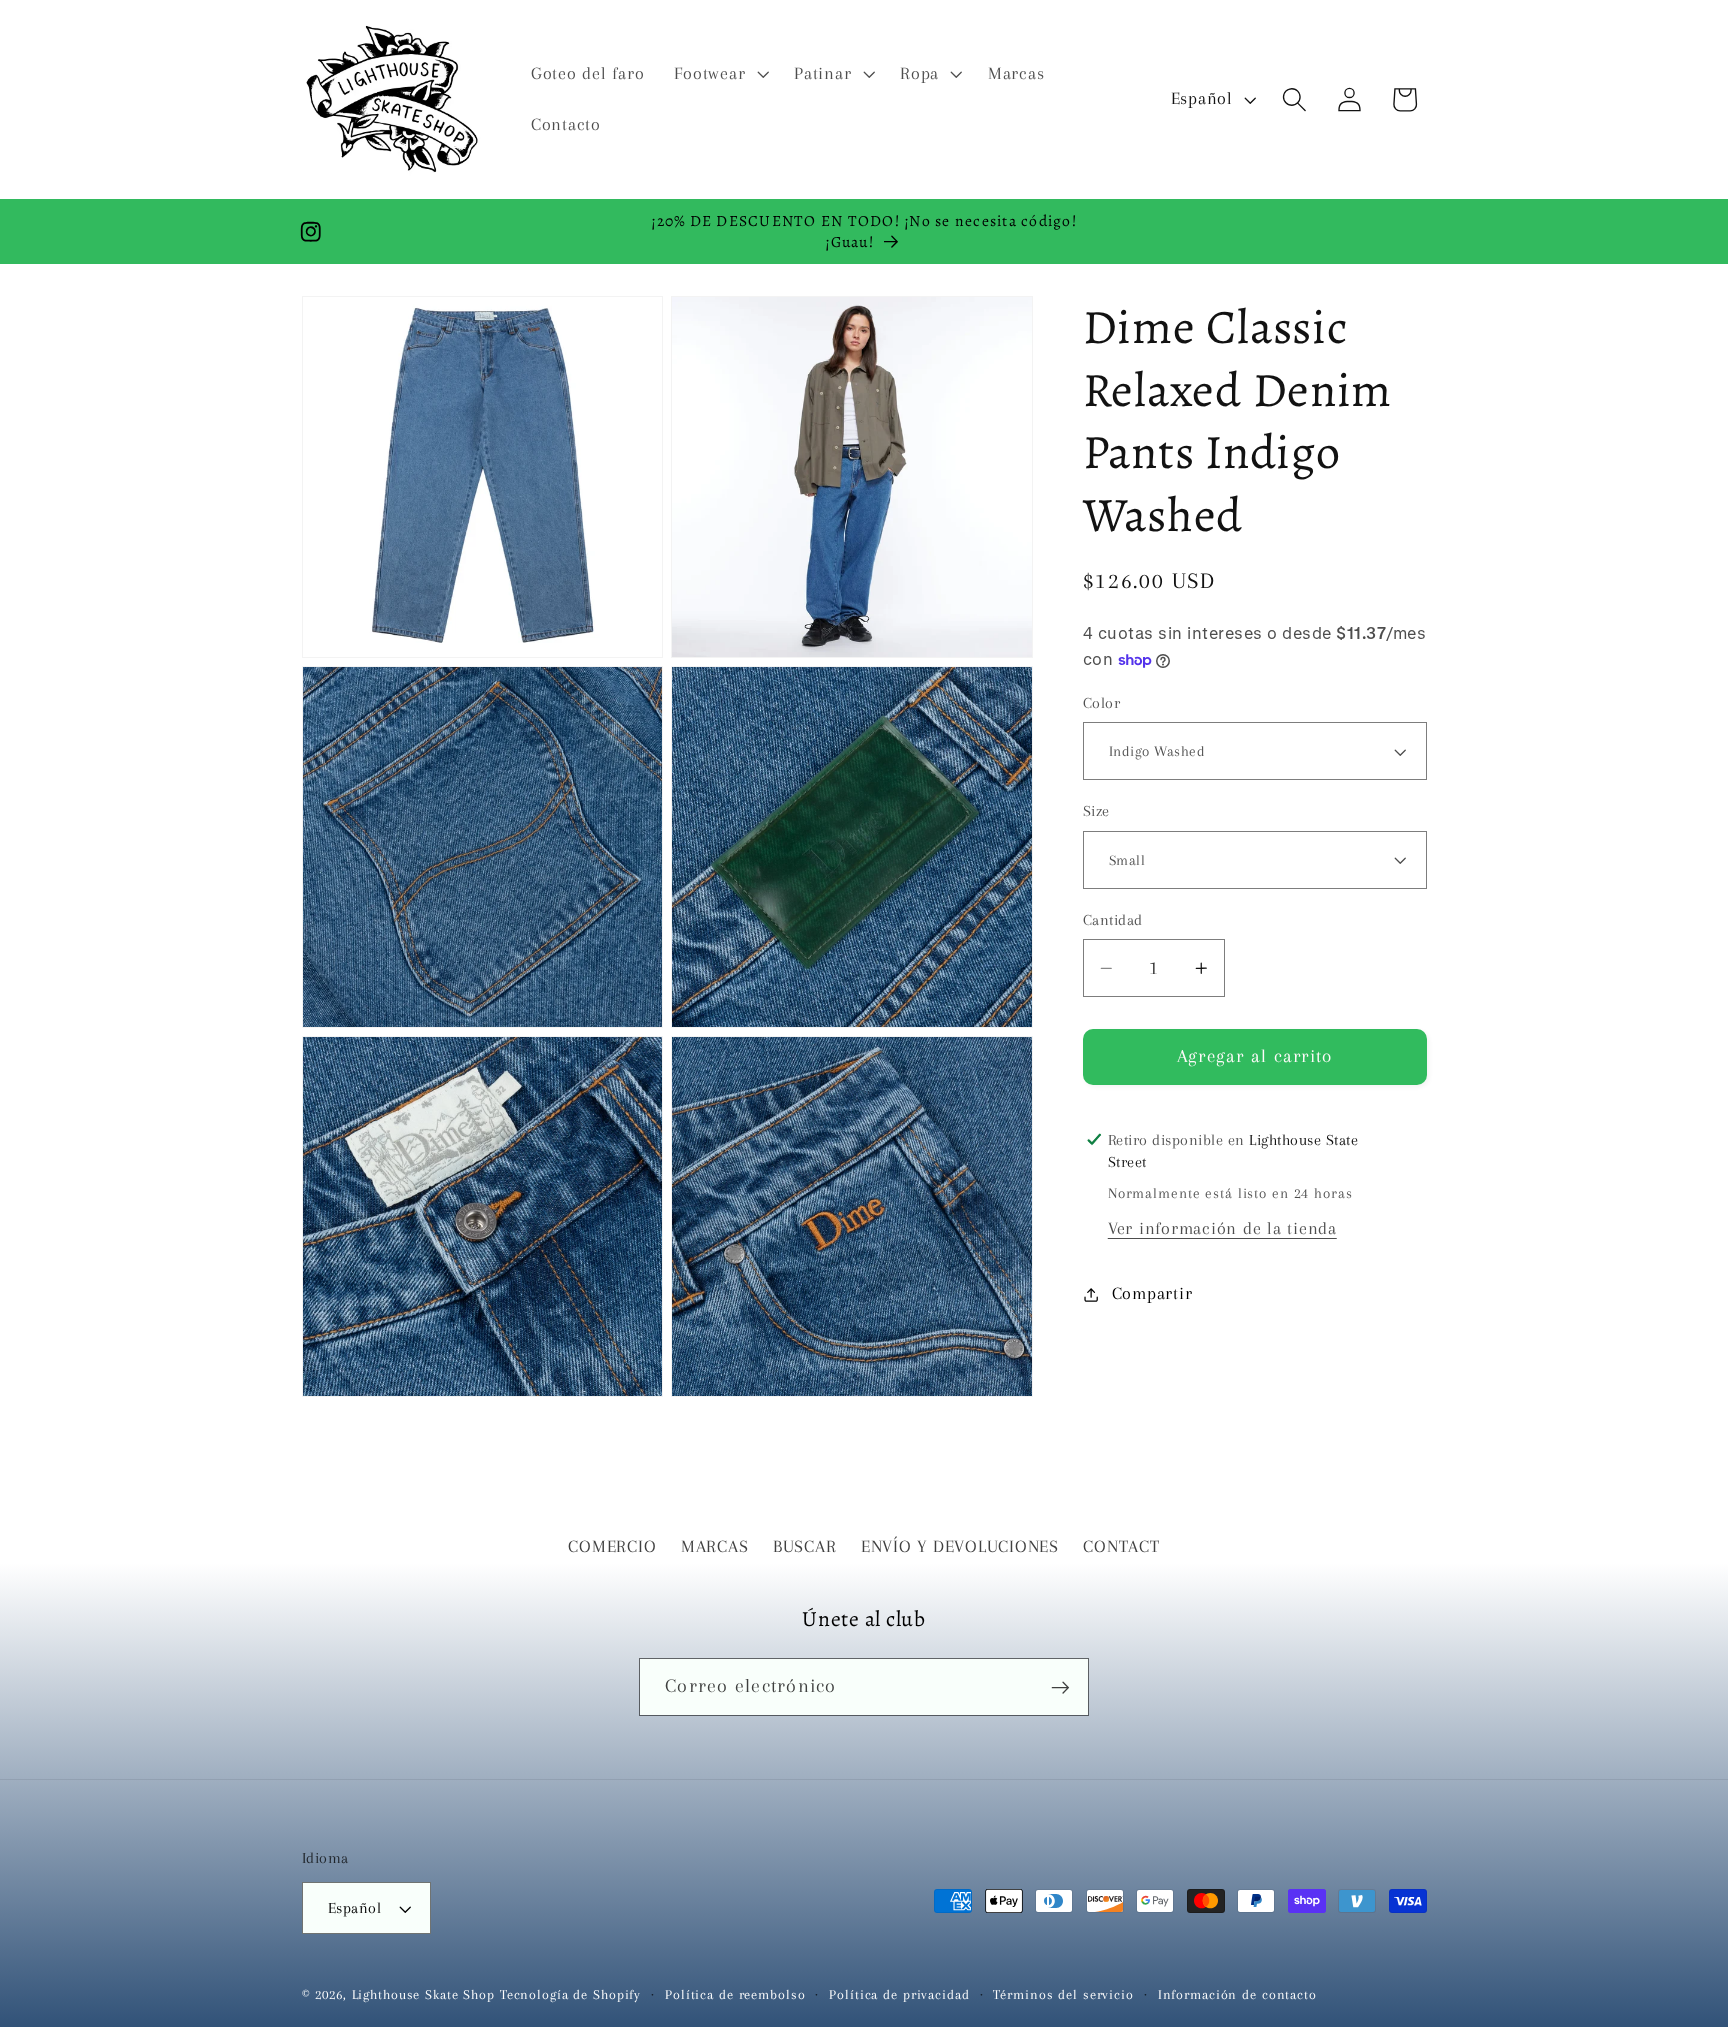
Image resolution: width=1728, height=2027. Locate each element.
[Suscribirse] (1060, 1687)
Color (1102, 703)
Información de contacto (1237, 1995)
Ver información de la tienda (1222, 1228)
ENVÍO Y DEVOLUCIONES (960, 1546)
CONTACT (1121, 1546)
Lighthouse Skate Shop (423, 1995)
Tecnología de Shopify (570, 1995)
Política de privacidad (899, 1995)
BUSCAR (805, 1546)
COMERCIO (612, 1546)
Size (1096, 811)
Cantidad (1113, 920)
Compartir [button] (1152, 1293)
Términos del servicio (1063, 1995)
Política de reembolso (735, 1995)
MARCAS (715, 1546)
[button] (719, 74)
